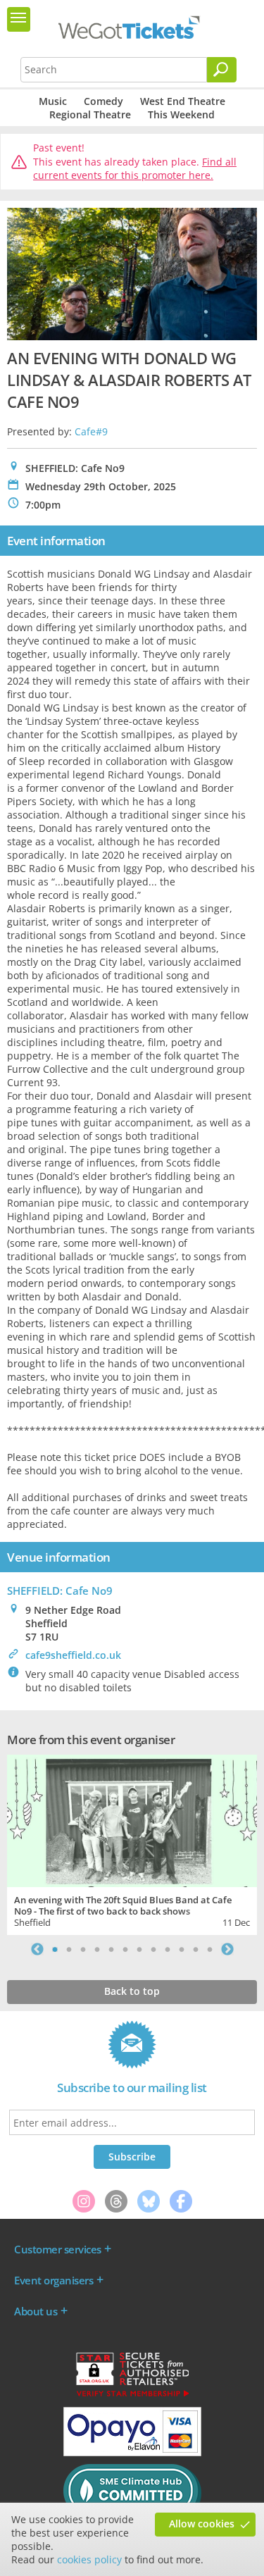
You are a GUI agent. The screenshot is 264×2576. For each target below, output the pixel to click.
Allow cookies (202, 2524)
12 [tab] (210, 1949)
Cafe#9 (91, 431)
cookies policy (89, 2559)
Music (53, 101)
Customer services (58, 2249)
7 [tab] (139, 1949)
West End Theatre (183, 101)
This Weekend (181, 114)
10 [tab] (182, 1949)
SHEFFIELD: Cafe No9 (60, 1591)
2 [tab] (69, 1949)
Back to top (132, 1991)
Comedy (103, 101)
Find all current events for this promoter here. (135, 169)
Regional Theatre (90, 114)
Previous (37, 1949)
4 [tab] (97, 1949)
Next (227, 1949)
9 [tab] (168, 1949)
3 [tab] (83, 1949)
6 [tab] (125, 1949)
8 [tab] (153, 1949)
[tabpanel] (132, 1843)
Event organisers (54, 2280)
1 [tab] (55, 1949)
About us (36, 2311)
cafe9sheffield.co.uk (73, 1655)
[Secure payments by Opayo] (132, 2453)
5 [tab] (111, 1949)
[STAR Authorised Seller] (132, 2396)
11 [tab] (196, 1949)
